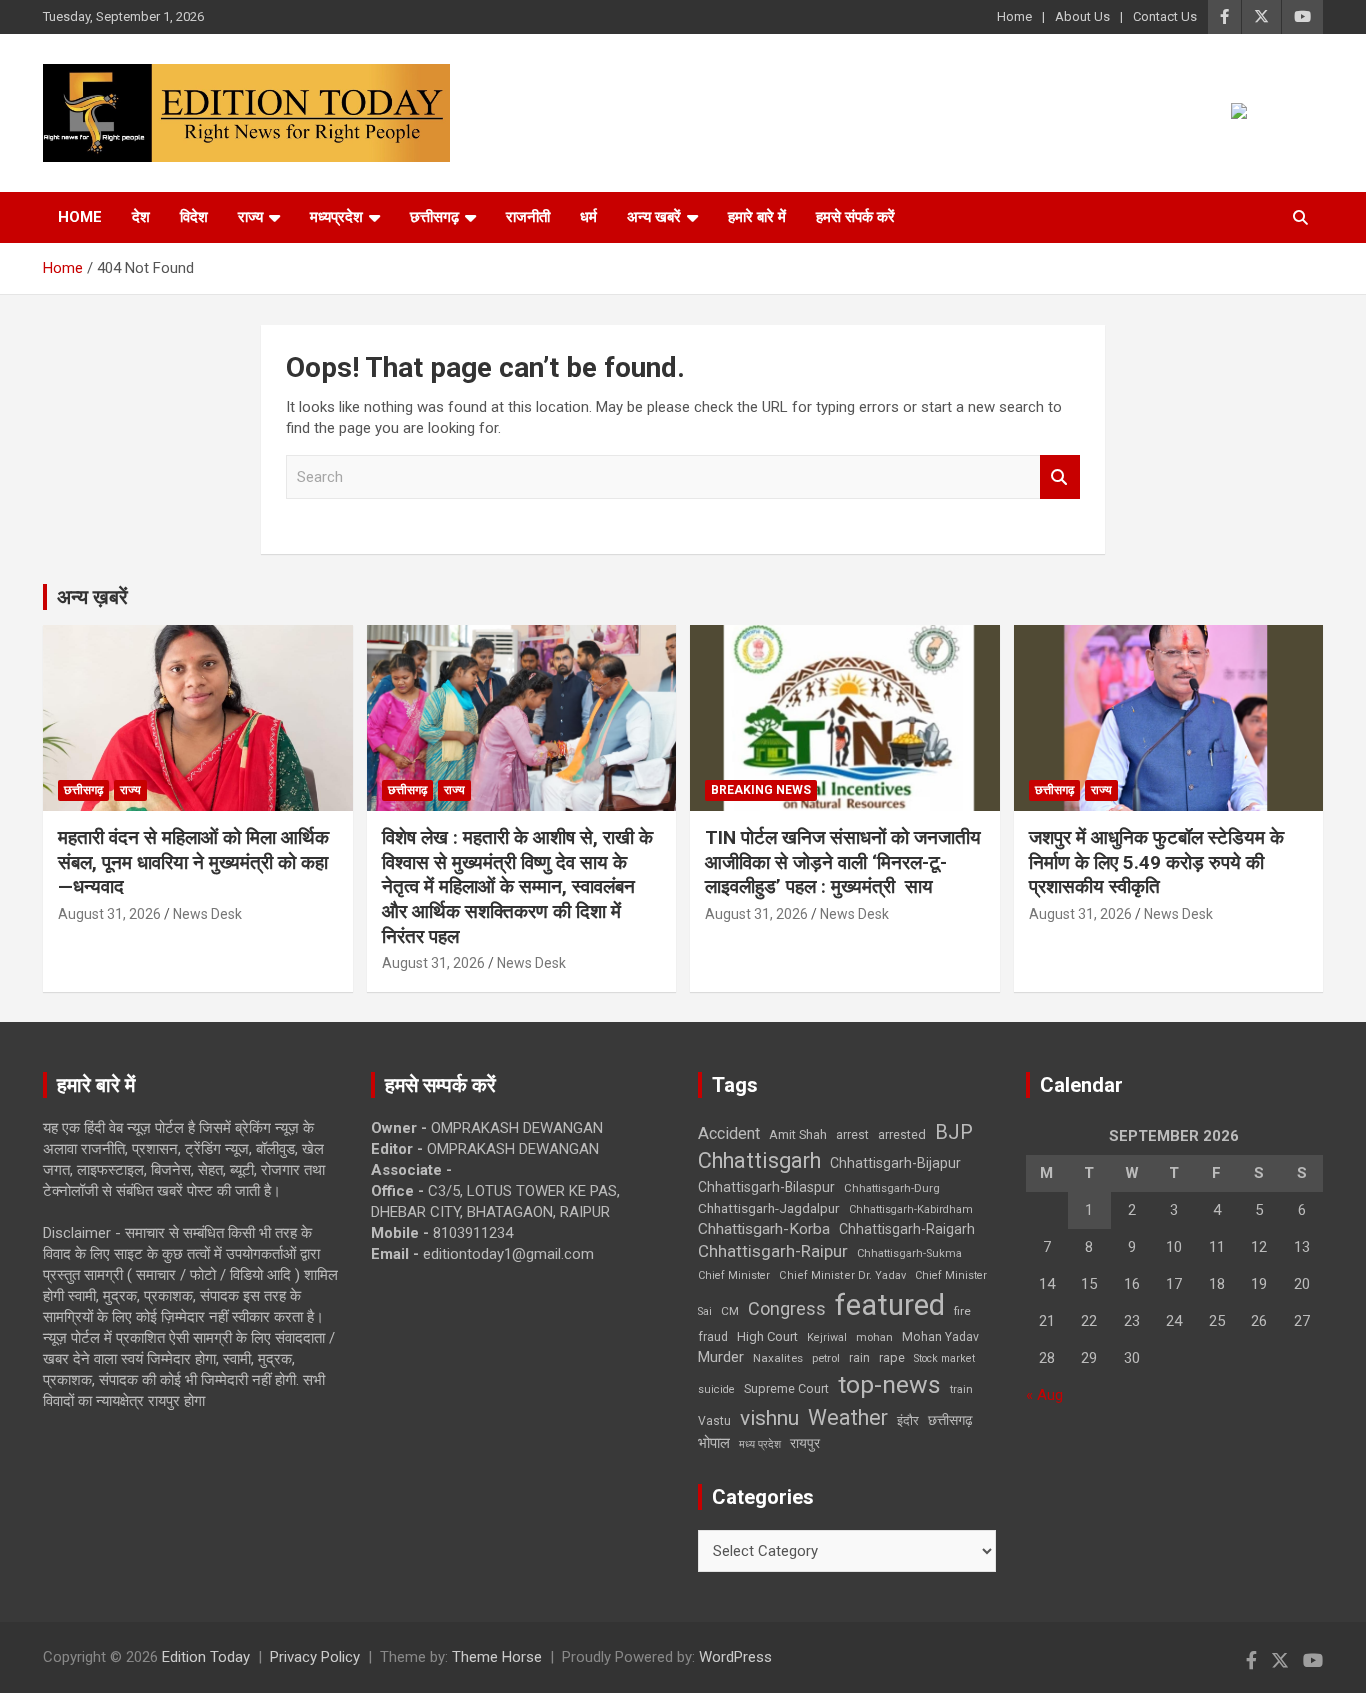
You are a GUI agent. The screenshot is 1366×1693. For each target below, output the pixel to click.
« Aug (1044, 1395)
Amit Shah (798, 1134)
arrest (852, 1135)
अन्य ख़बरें (92, 597)
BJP (954, 1132)
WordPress (735, 1657)
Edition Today (206, 1657)
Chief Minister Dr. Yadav (842, 1275)
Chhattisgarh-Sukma (909, 1253)
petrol (826, 1358)
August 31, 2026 (109, 914)
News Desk (207, 914)
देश (141, 217)
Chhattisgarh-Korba (764, 1229)
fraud (713, 1337)
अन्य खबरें (654, 217)
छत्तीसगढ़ (434, 217)
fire (962, 1311)
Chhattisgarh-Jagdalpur (769, 1208)
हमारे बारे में (757, 217)
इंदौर (908, 1420)
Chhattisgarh (759, 1160)
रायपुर (805, 1443)
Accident (729, 1133)
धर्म (588, 217)
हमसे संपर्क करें (855, 217)
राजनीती (528, 217)
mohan (874, 1337)
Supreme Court (786, 1388)
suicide (716, 1389)
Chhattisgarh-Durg (892, 1188)
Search (1060, 477)
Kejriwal (827, 1337)
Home (1014, 16)
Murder (721, 1357)
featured (890, 1305)
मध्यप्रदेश (336, 217)
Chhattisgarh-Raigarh (907, 1229)
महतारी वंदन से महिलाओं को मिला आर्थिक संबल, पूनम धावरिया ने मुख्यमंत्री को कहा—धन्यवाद (193, 862)
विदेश (194, 217)
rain (859, 1358)
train (961, 1389)
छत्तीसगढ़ (950, 1420)
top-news (889, 1384)
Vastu (714, 1421)
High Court (767, 1336)
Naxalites (778, 1358)
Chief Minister (734, 1275)
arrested (902, 1134)
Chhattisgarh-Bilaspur (766, 1187)
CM (730, 1311)
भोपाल (714, 1443)
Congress (787, 1308)
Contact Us (1165, 16)
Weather (848, 1417)
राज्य (250, 217)
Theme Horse (497, 1657)
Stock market (944, 1358)
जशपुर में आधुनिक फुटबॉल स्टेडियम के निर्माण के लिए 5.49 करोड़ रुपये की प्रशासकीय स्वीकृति (1156, 862)
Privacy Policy (315, 1657)
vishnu (769, 1418)
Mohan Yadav (940, 1337)
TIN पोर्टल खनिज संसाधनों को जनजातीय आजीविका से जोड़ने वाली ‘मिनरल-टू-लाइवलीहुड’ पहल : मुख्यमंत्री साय (843, 862)
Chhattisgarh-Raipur (773, 1251)
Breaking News (761, 790)
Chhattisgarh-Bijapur (895, 1163)
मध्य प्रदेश (760, 1444)
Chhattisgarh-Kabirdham (911, 1209)
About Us (1082, 16)
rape (892, 1357)
